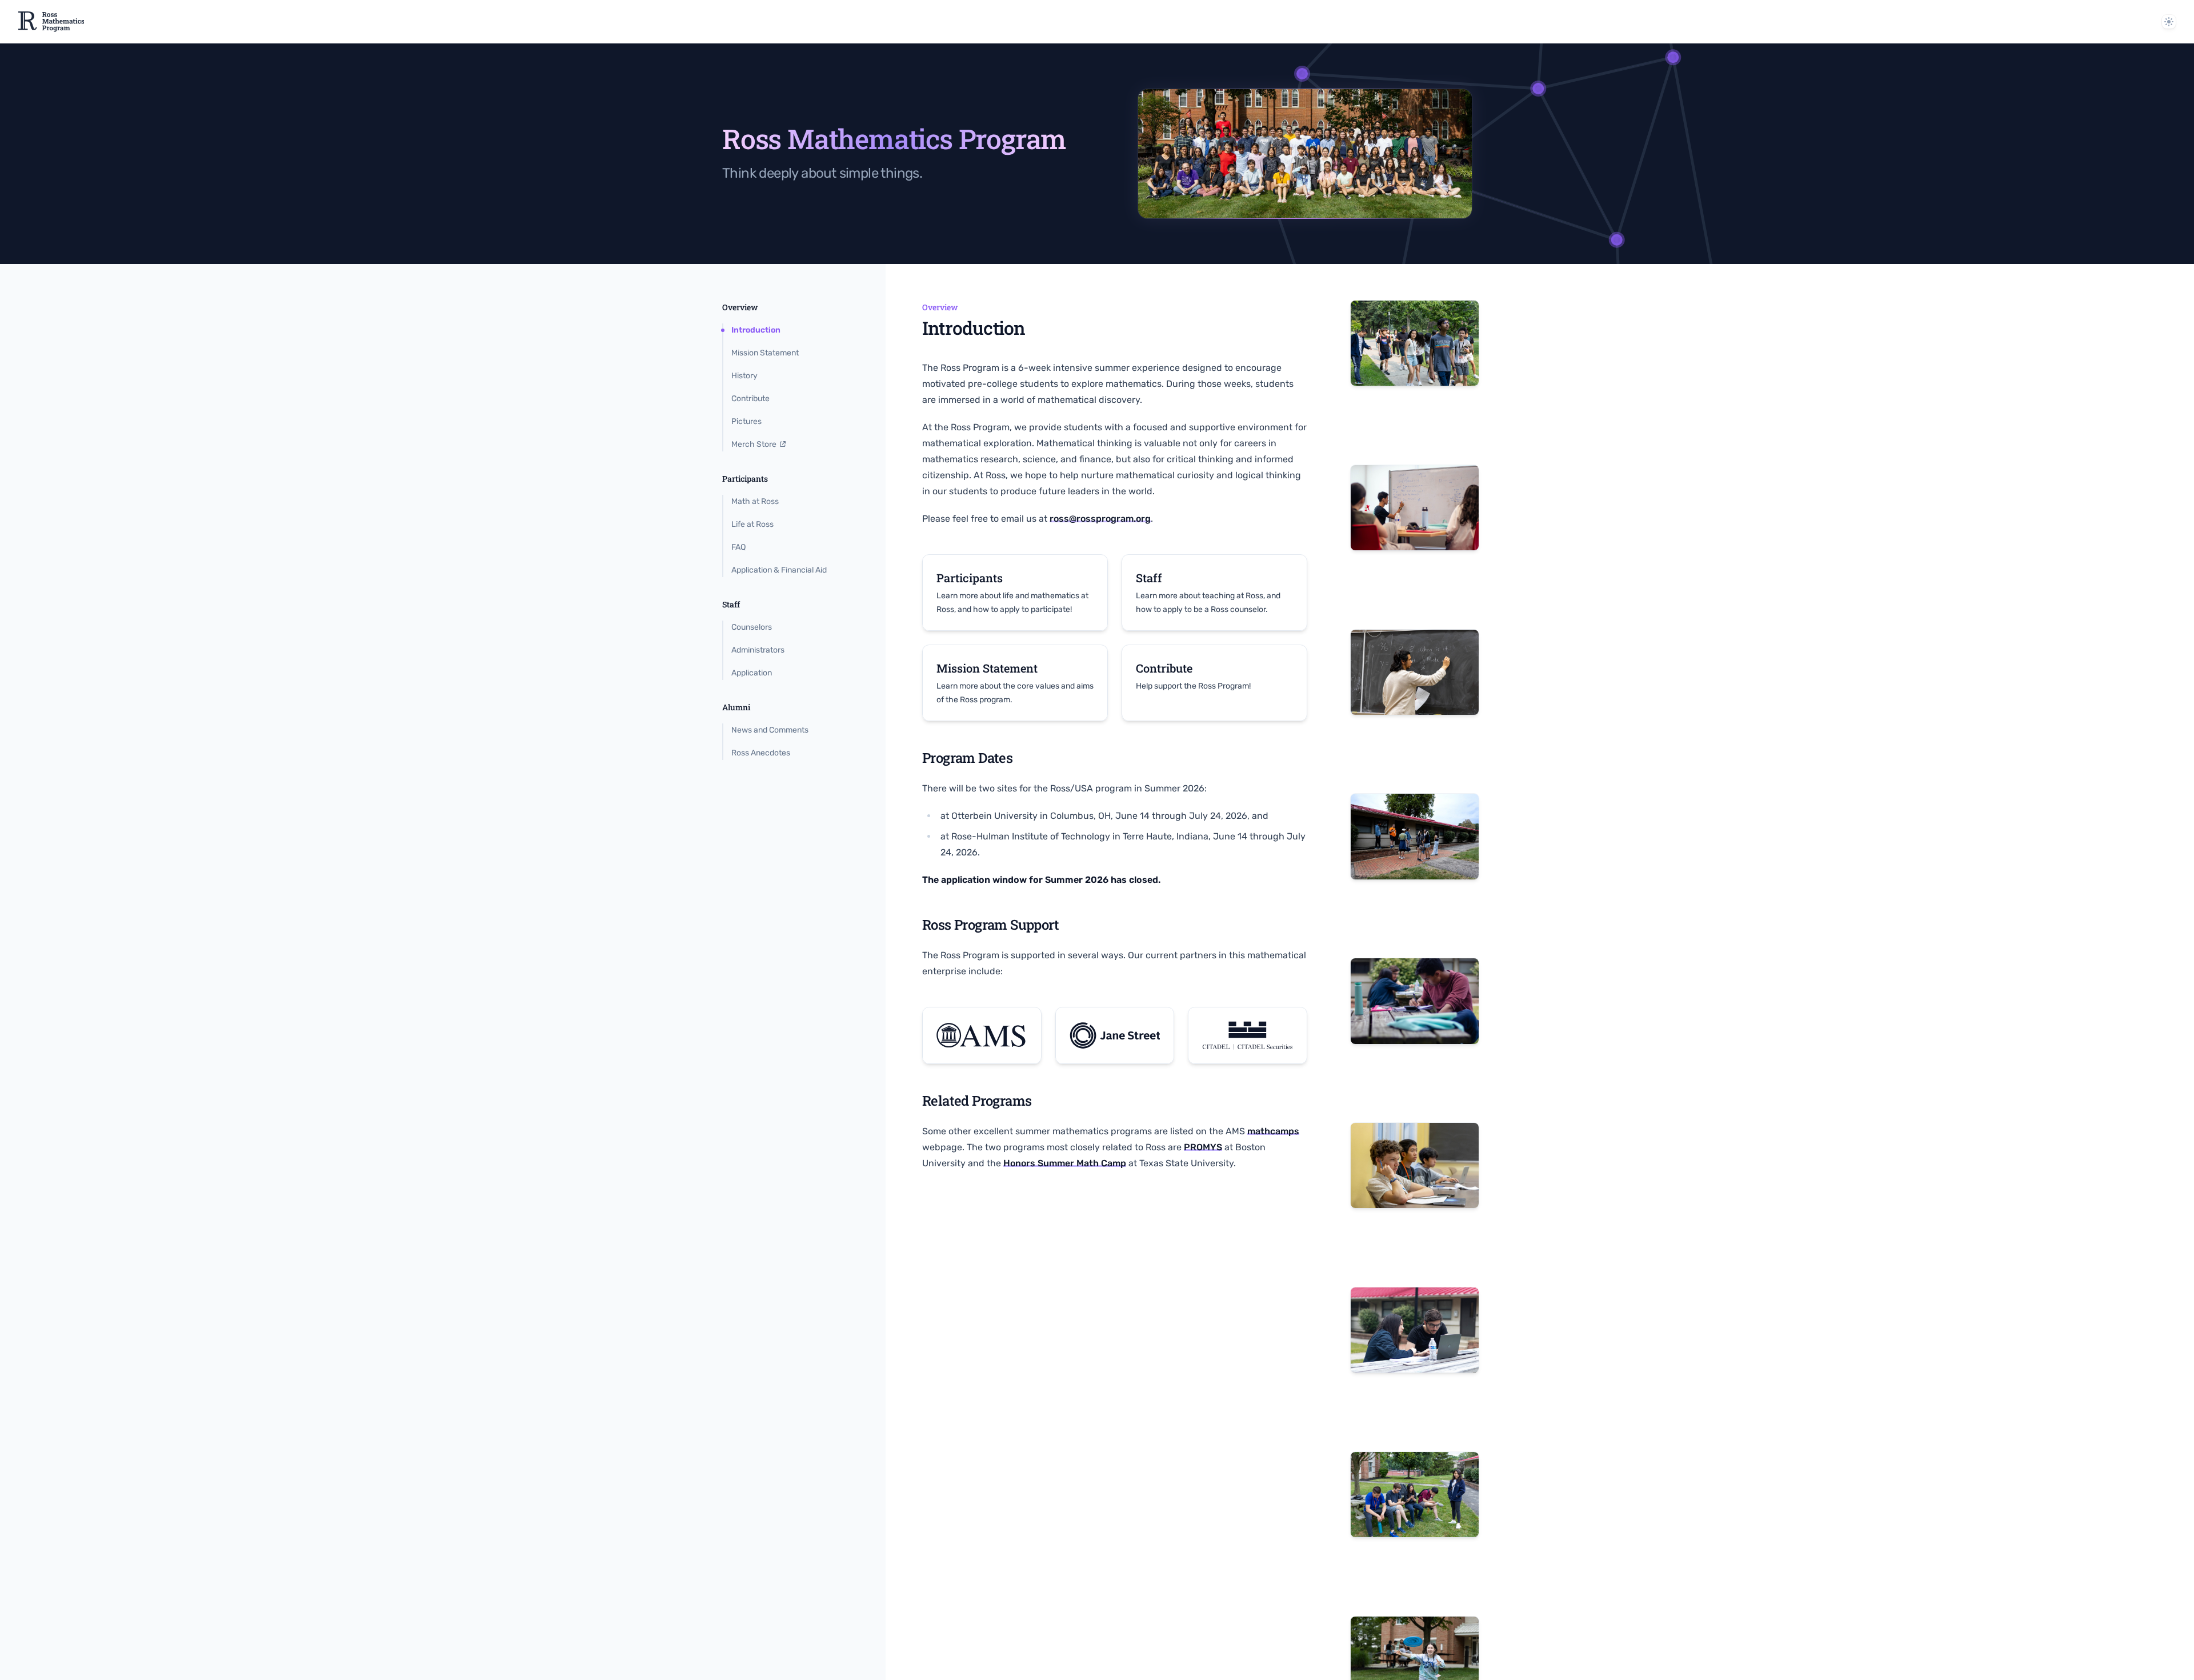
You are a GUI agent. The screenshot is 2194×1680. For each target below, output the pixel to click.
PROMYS (1203, 1147)
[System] (2169, 22)
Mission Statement (765, 353)
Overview (740, 307)
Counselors (752, 627)
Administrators (758, 650)
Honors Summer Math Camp (1065, 1163)
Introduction (756, 330)
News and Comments (770, 730)
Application (752, 673)
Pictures (746, 421)
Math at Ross (755, 501)
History (744, 376)
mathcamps (1273, 1131)
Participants (745, 479)
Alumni (736, 707)
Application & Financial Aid (779, 570)
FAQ (738, 547)
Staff (731, 604)
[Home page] (51, 22)
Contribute (750, 399)
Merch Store (754, 444)
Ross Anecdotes (761, 753)
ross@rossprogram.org (1100, 519)
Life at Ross (752, 524)
